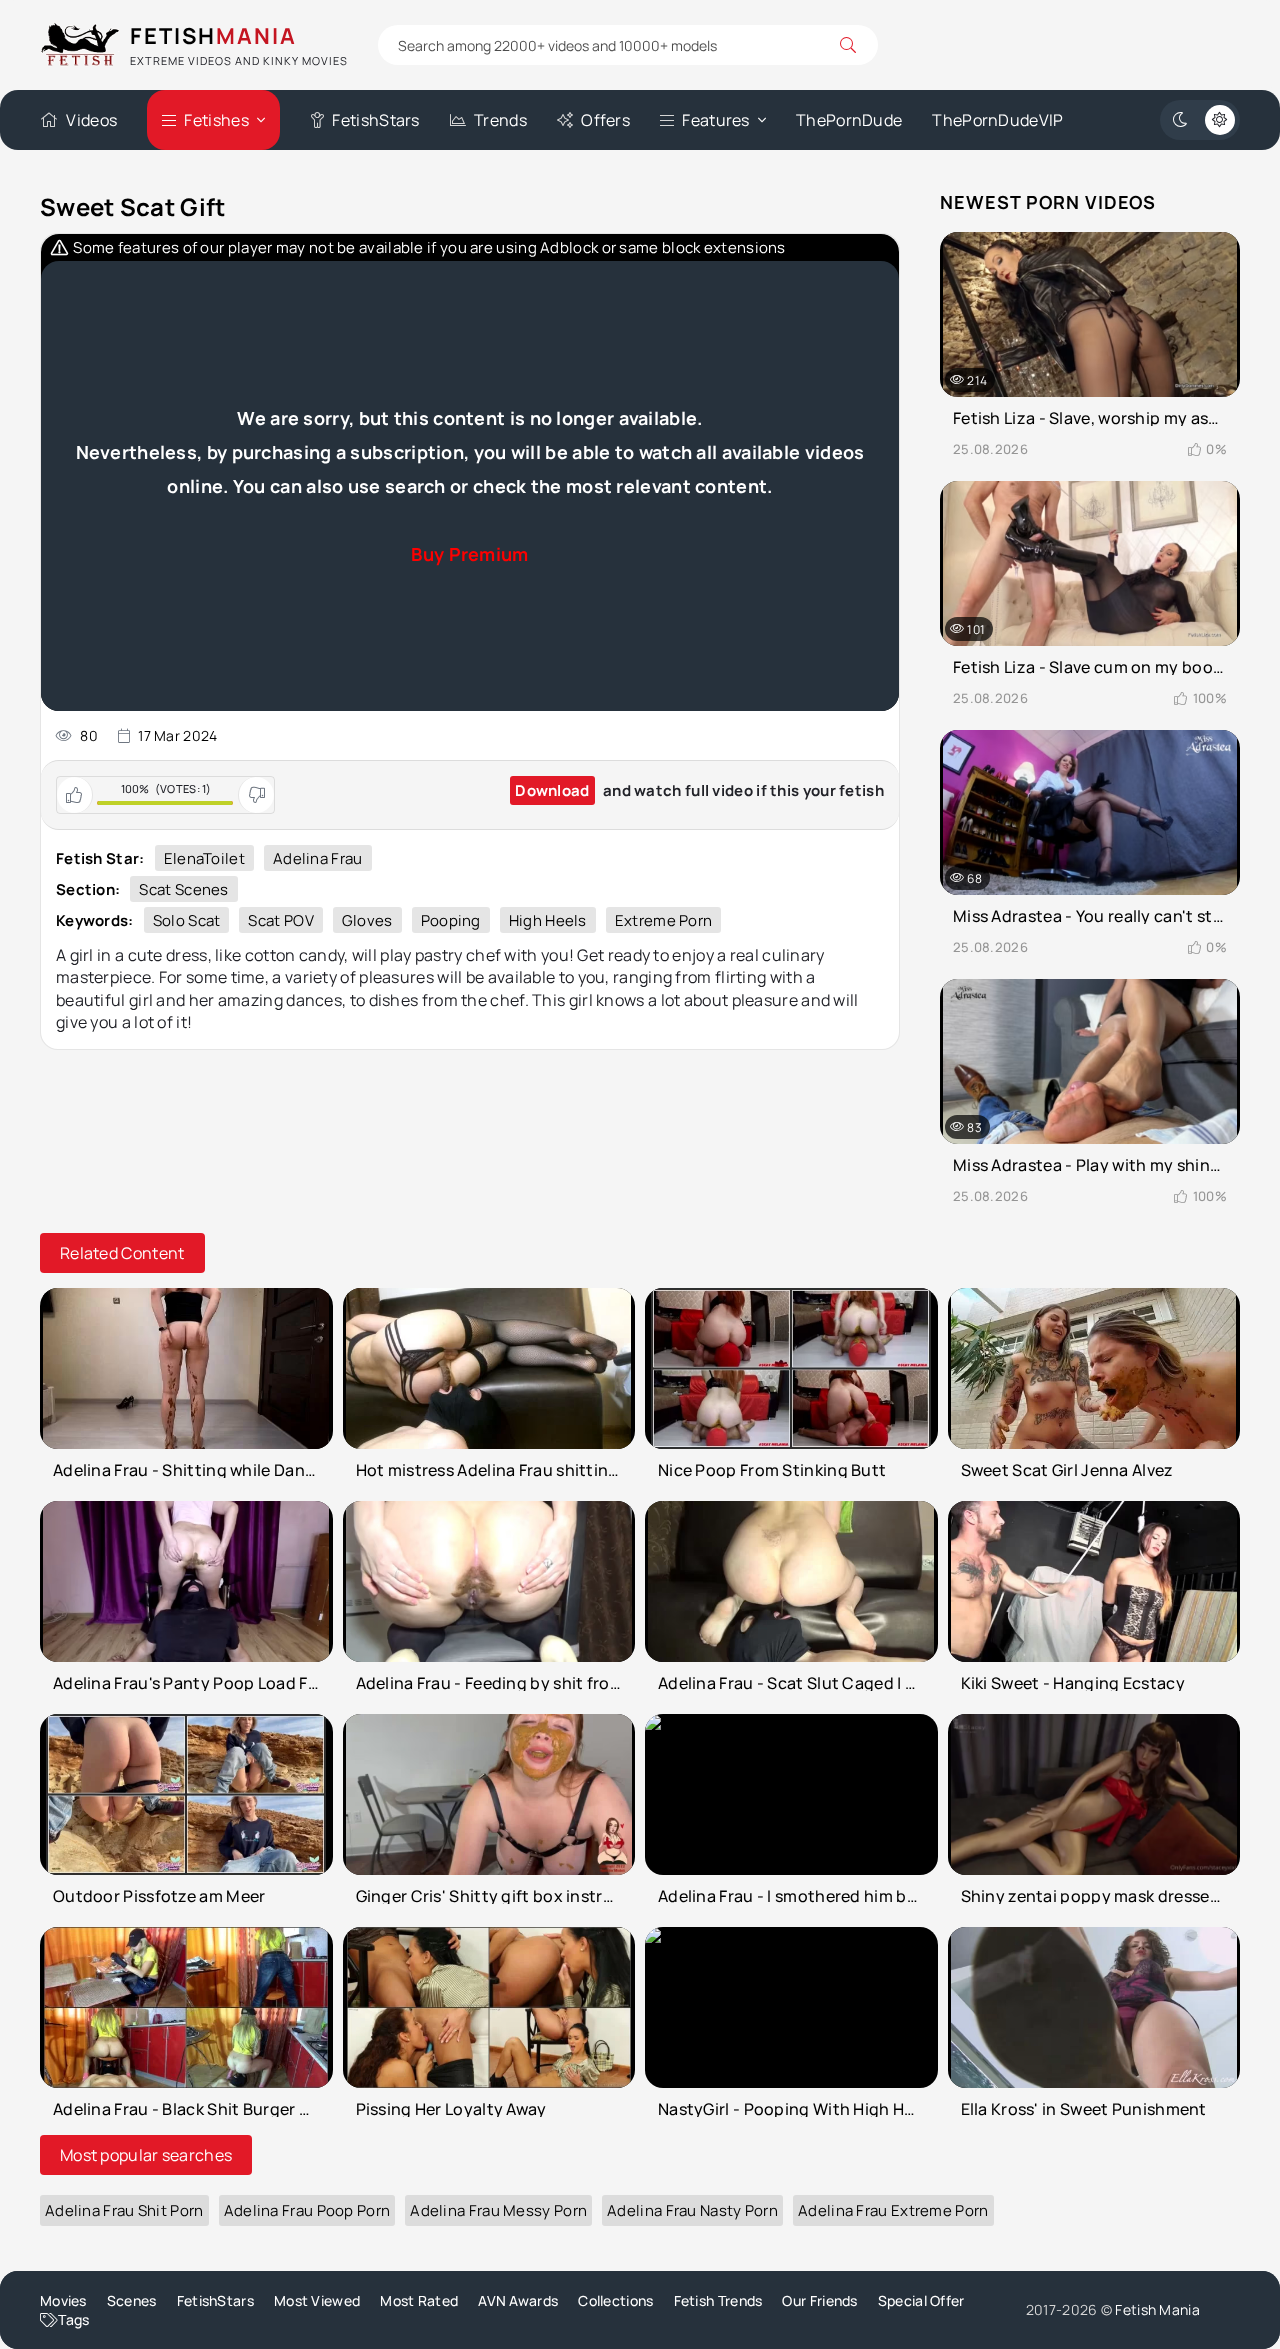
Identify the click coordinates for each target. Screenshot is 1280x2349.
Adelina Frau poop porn (307, 2210)
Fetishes (216, 120)
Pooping (451, 920)
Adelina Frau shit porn (124, 2210)
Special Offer (921, 2300)
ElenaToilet (204, 858)
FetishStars (375, 120)
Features (715, 120)
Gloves (367, 920)
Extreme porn (664, 920)
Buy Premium (469, 554)
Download (552, 790)
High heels (548, 920)
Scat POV (280, 920)
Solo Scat (187, 920)
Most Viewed (317, 2300)
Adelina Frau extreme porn (893, 2210)
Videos (91, 120)
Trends (500, 120)
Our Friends (819, 2300)
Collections (615, 2300)
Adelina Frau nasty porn (692, 2210)
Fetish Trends (718, 2300)
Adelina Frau (318, 858)
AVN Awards (518, 2300)
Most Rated (419, 2300)
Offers (605, 120)
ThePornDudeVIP (997, 120)
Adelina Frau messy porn (498, 2210)
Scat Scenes (183, 889)
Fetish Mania (1157, 2309)
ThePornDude (849, 120)
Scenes (132, 2300)
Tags (73, 2319)
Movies (63, 2300)
